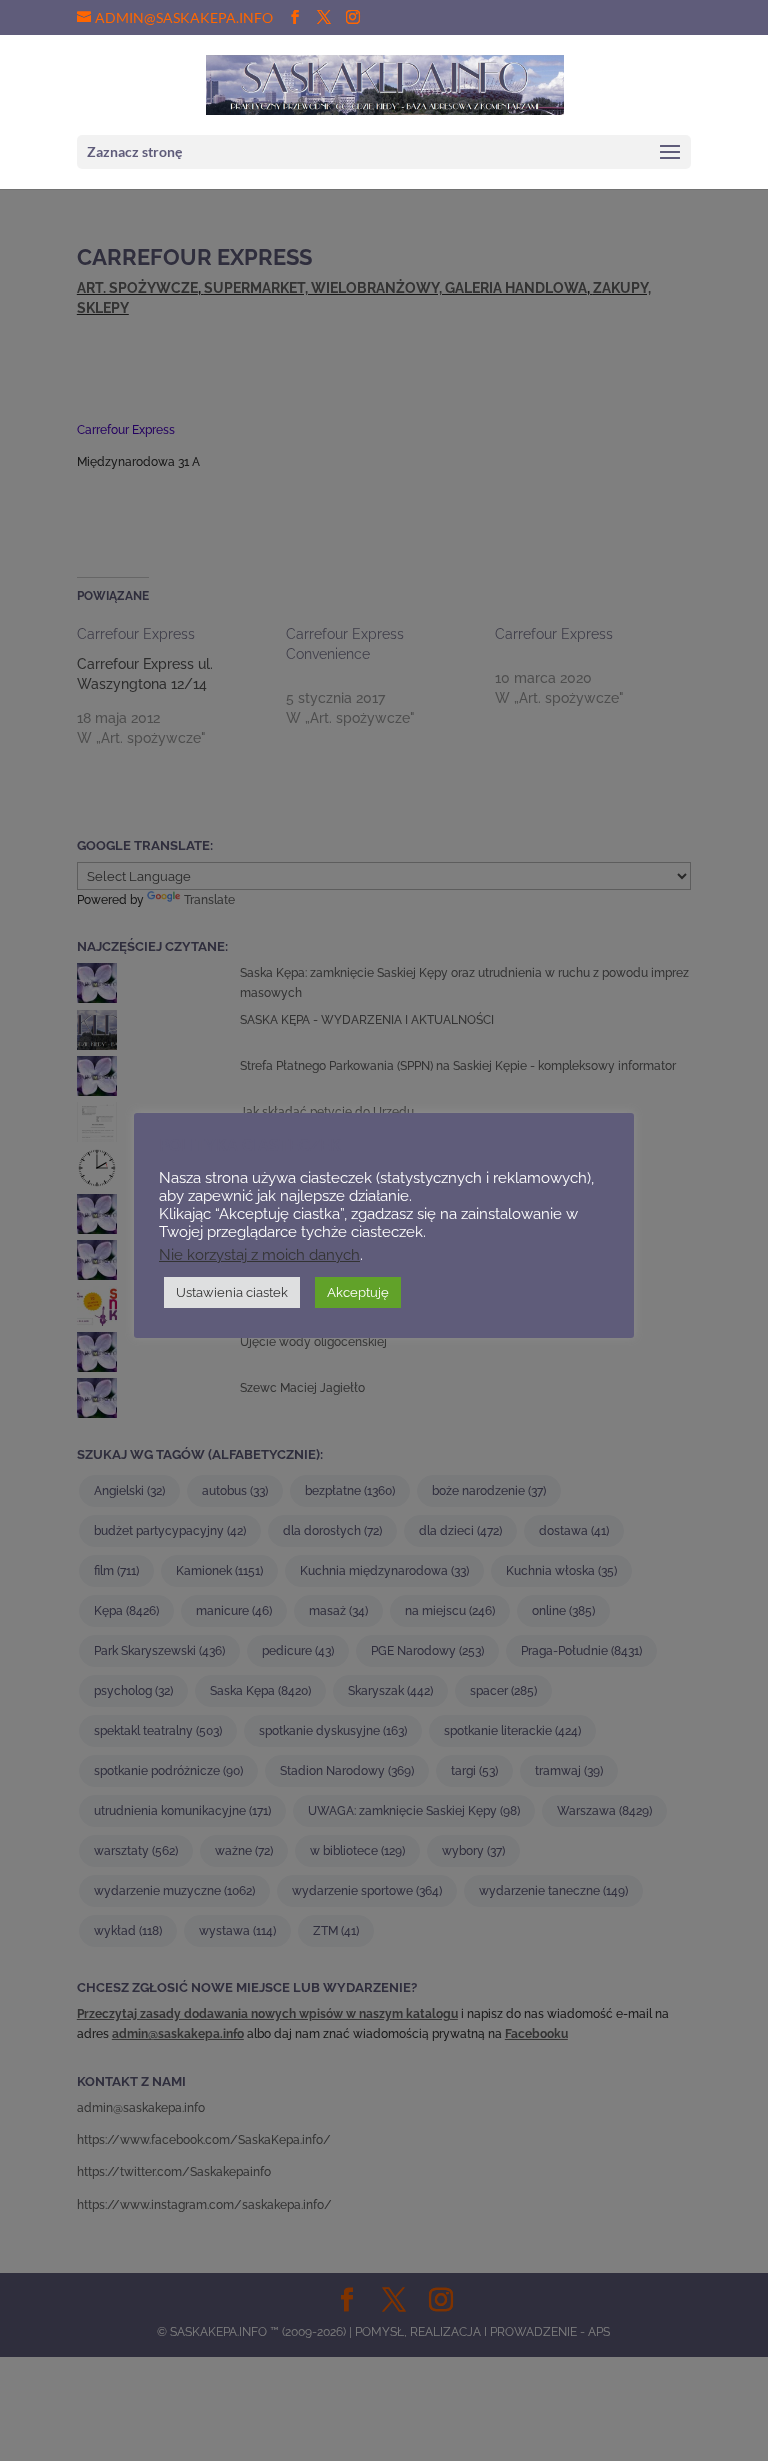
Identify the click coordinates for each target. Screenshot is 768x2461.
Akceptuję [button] (358, 1292)
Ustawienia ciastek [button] (232, 1292)
